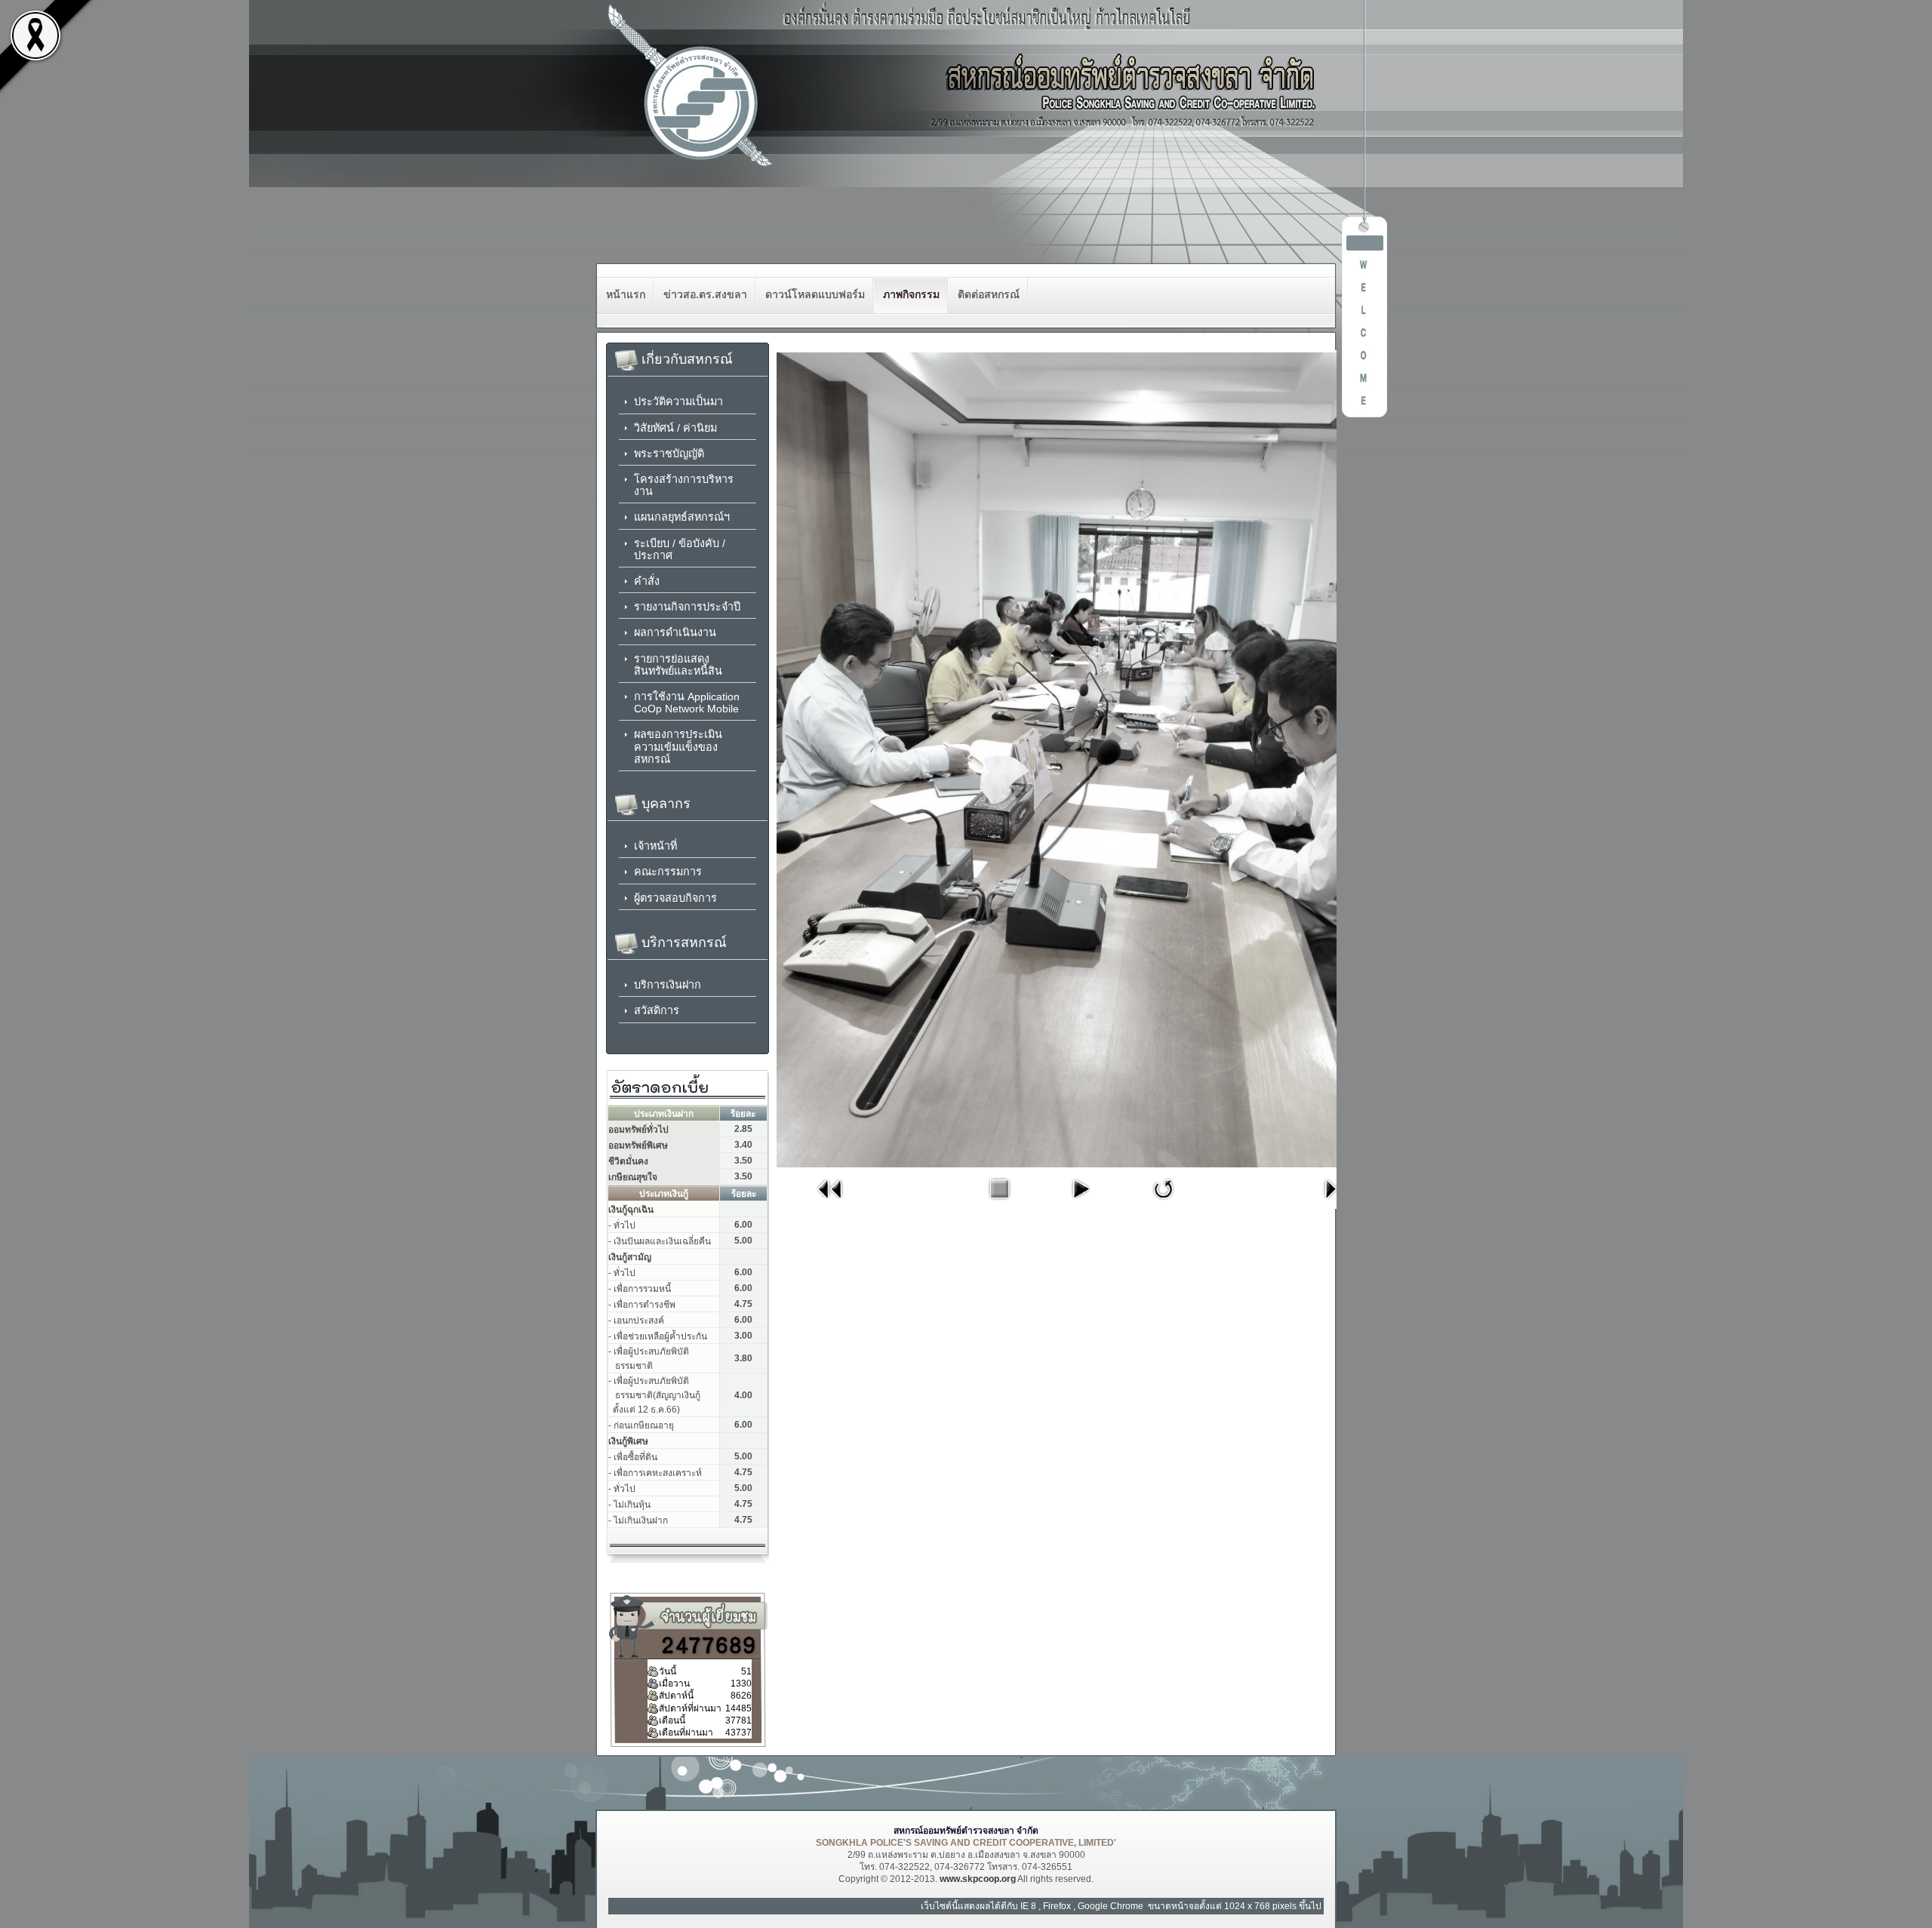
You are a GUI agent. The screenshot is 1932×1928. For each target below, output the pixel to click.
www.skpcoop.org (978, 1879)
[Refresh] (1164, 1204)
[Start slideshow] (1080, 1204)
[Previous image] (830, 1204)
